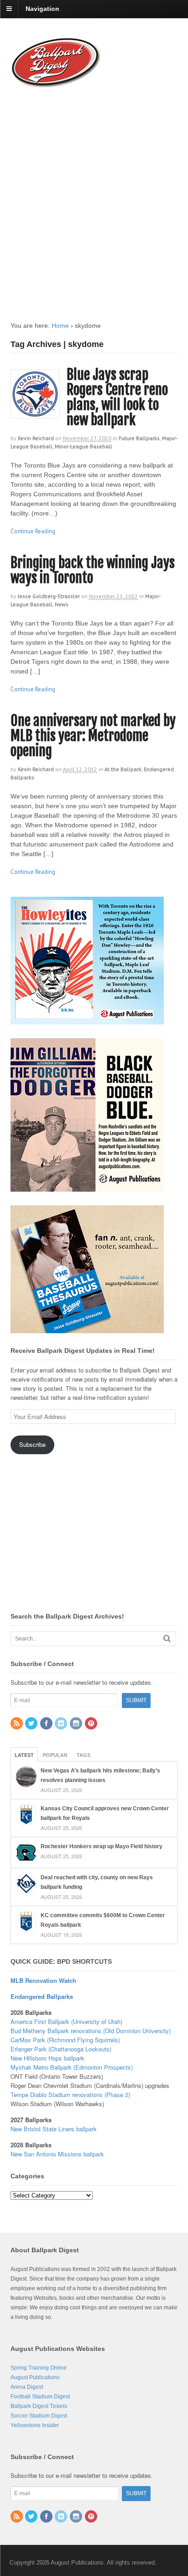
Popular (55, 1755)
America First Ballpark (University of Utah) (66, 2021)
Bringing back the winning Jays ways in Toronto (93, 570)
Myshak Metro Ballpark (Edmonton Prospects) (72, 2067)
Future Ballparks (139, 438)
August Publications (35, 2377)
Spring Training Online (39, 2368)
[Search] (167, 1638)
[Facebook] (47, 1724)
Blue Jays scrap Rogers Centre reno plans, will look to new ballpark (117, 397)
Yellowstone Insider (35, 2425)
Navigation (42, 9)
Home (60, 326)
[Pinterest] (92, 1724)
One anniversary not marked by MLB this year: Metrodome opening (93, 736)
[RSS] (17, 1724)
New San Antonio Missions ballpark (57, 2154)
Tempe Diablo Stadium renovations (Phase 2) (70, 2095)
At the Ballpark (123, 769)
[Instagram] (77, 1724)
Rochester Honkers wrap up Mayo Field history (102, 1846)
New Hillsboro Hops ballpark (47, 2058)
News (62, 604)
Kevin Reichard (36, 438)
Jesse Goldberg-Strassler (49, 596)
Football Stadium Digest (40, 2397)
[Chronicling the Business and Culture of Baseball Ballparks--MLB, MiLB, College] (56, 84)
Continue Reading (33, 531)
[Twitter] (32, 1724)
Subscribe (32, 1444)
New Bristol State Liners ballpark (54, 2129)
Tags (84, 1755)
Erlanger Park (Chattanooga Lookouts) (61, 2049)
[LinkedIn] (62, 1724)
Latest (24, 1755)
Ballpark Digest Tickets (39, 2406)
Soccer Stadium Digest (39, 2416)
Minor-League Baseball (84, 446)
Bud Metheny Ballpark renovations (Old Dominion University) (91, 2031)
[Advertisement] (94, 196)
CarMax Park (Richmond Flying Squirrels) (65, 2040)
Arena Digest (27, 2387)
